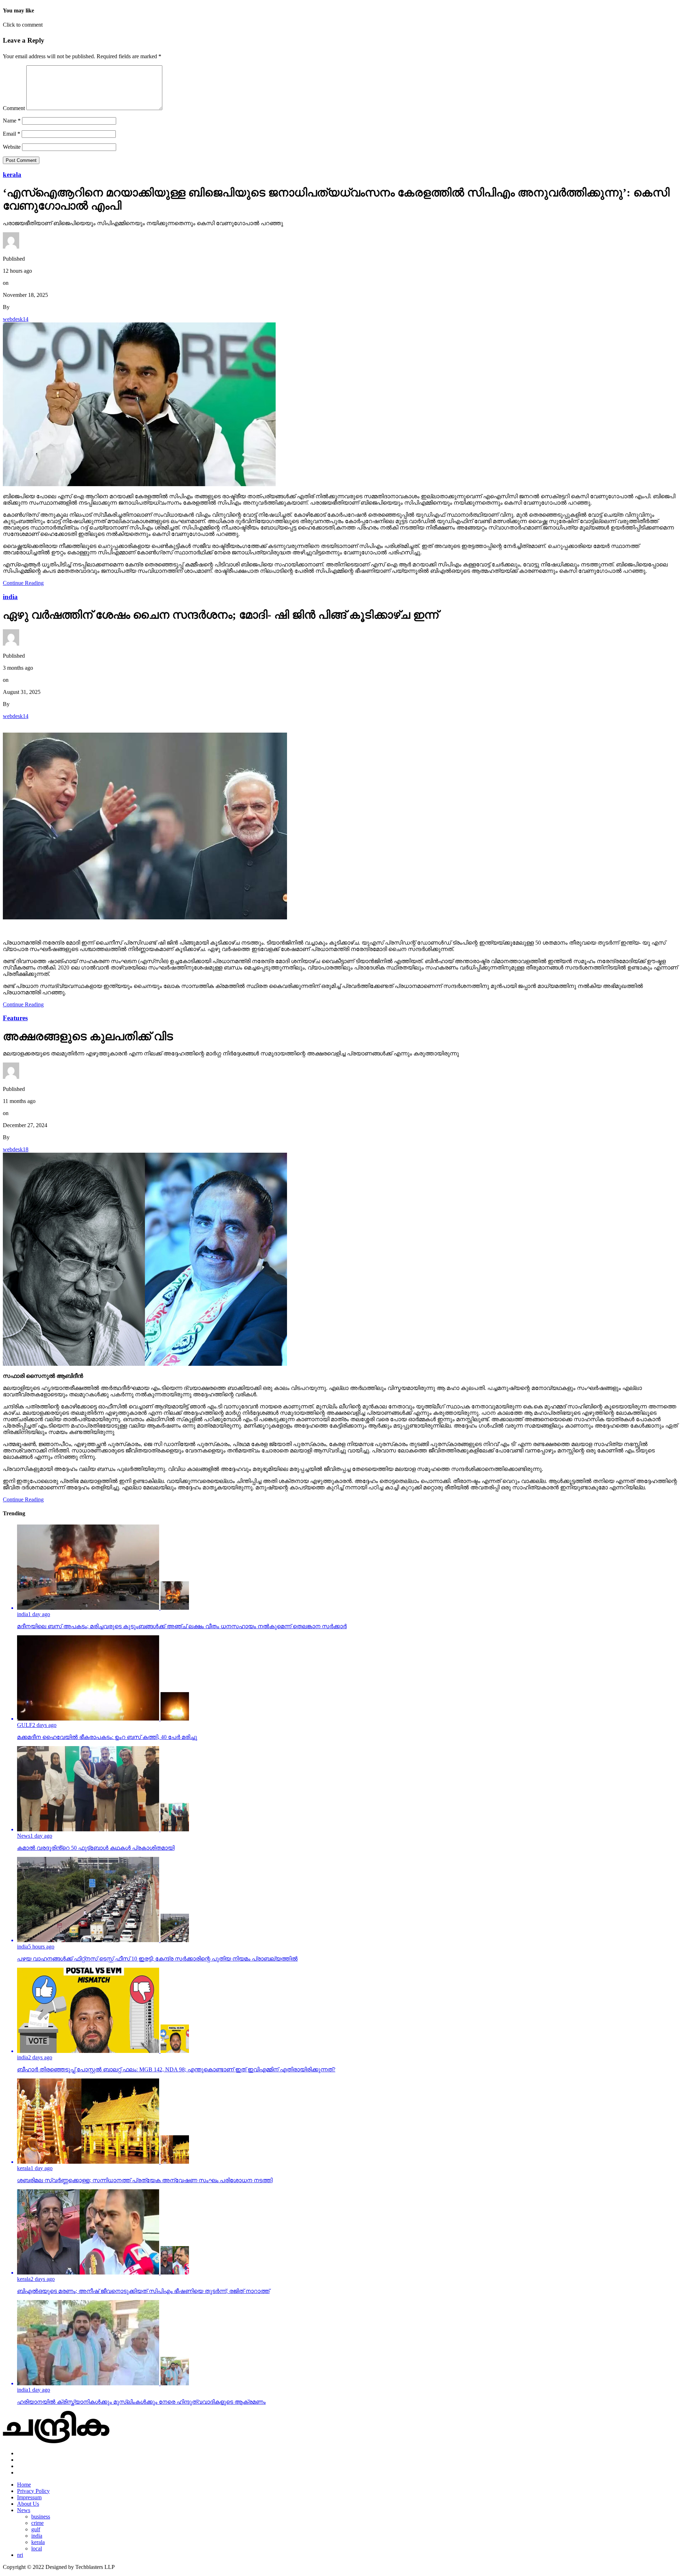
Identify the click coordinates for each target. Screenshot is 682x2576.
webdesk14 (16, 319)
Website (12, 147)
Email (12, 134)
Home (24, 2485)
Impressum (29, 2497)
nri (20, 2555)
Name (12, 121)
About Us (28, 2504)
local (37, 2548)
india (37, 2536)
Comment (14, 108)
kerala (38, 2542)
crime (37, 2523)
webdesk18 (16, 1149)
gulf (36, 2529)
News (24, 2510)
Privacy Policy (33, 2491)
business (41, 2517)
